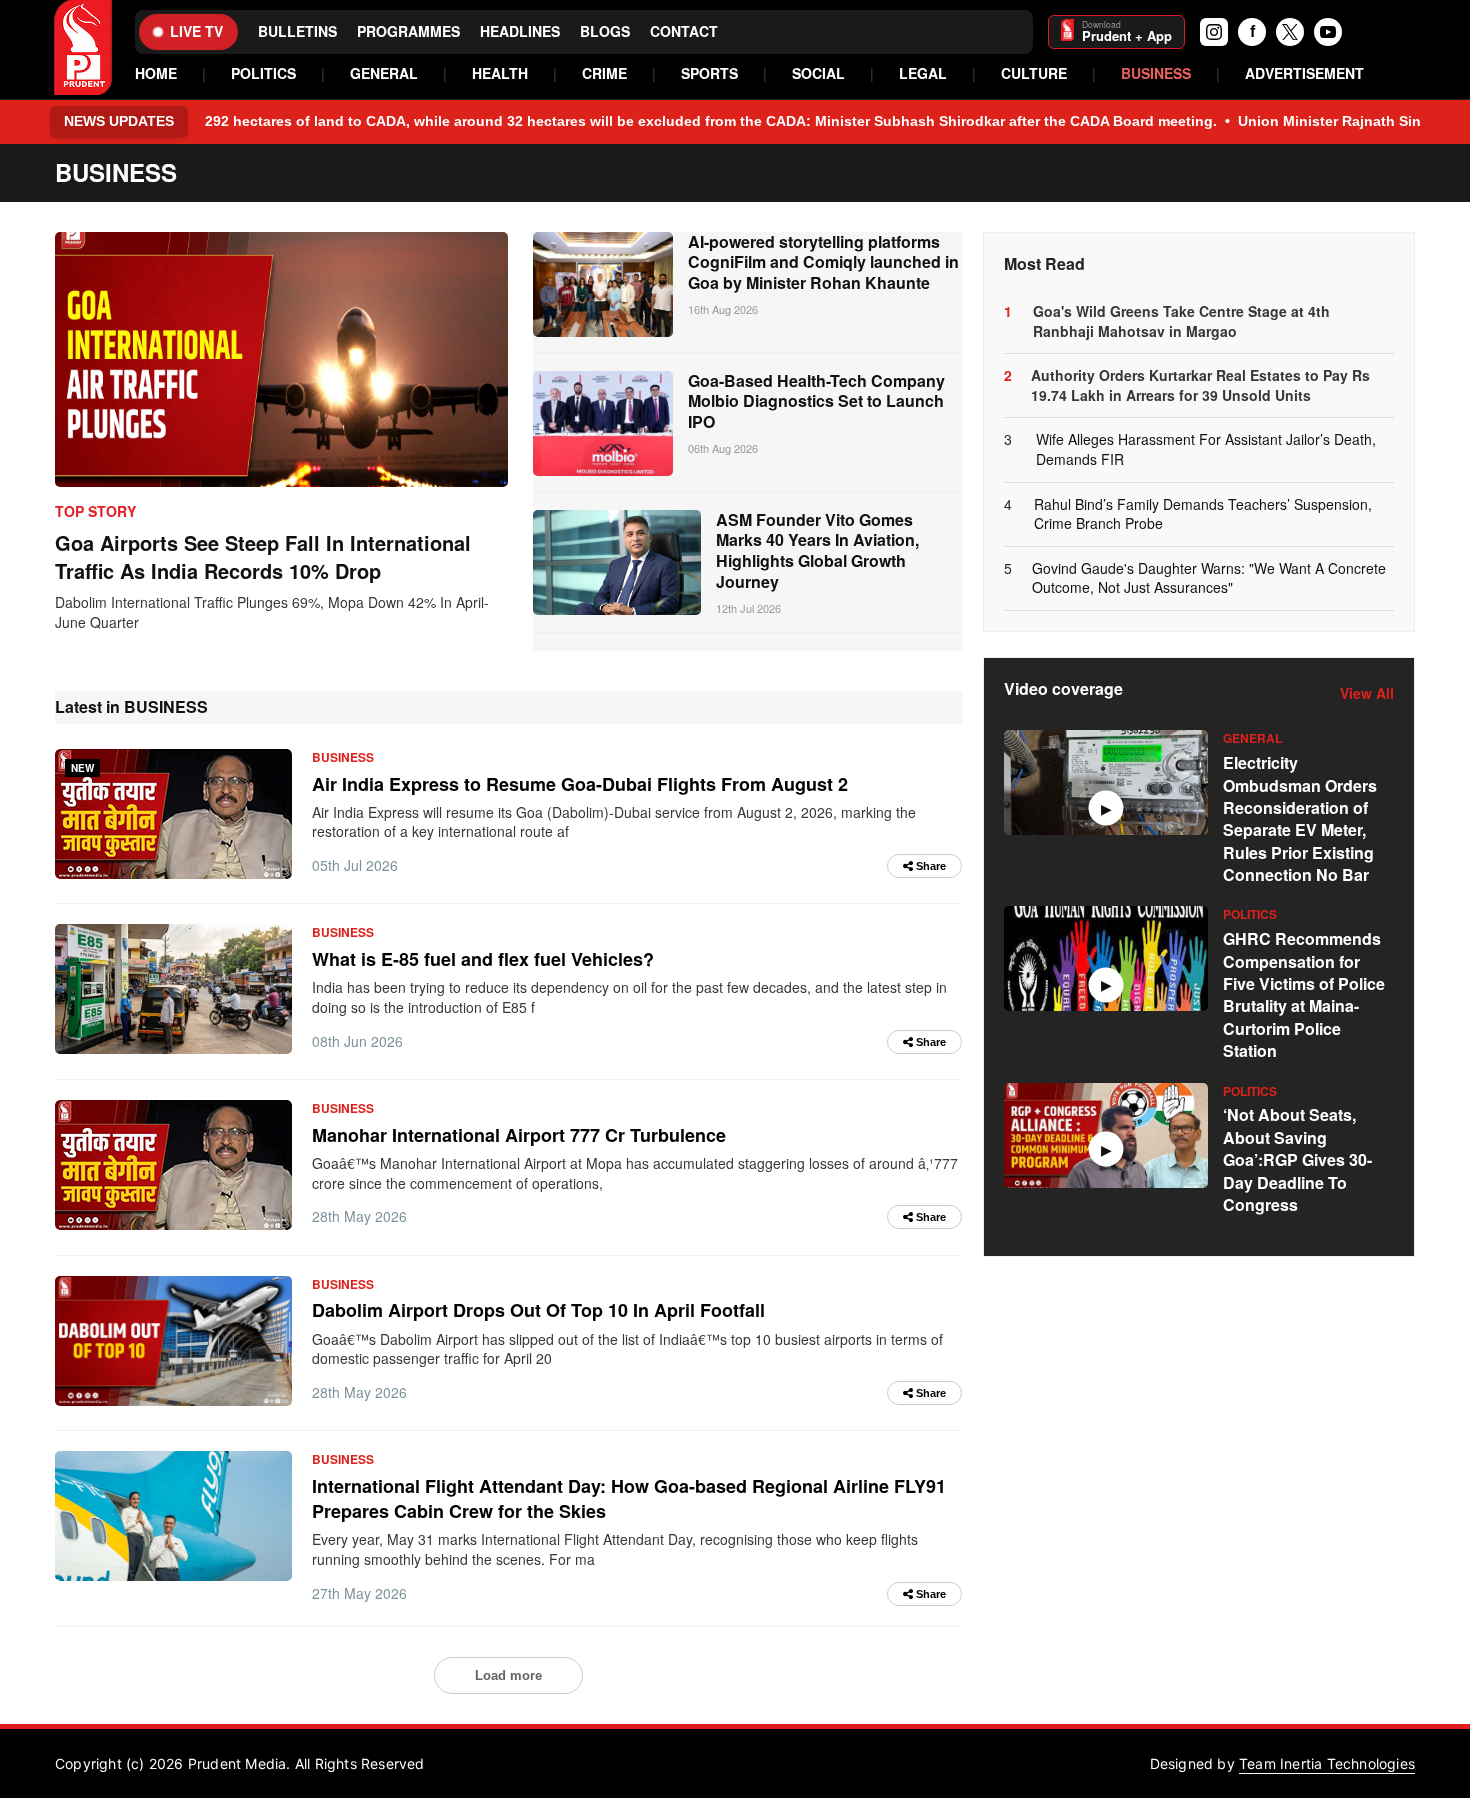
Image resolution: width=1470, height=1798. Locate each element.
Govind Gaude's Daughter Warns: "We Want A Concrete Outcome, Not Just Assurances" (1209, 578)
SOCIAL (818, 73)
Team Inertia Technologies (1327, 1763)
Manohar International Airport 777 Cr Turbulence (519, 1135)
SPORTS (709, 73)
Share (929, 866)
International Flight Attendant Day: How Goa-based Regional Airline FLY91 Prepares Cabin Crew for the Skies (629, 1498)
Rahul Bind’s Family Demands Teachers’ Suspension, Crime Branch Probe (1203, 514)
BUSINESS (1156, 73)
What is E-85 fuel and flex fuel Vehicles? (483, 959)
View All (1367, 693)
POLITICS (263, 73)
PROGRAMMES (408, 31)
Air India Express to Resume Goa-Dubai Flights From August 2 (580, 784)
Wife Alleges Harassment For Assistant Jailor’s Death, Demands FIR (1206, 449)
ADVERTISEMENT (1304, 73)
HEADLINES (520, 31)
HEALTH (500, 73)
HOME (156, 73)
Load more (508, 1675)
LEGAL (923, 73)
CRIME (604, 73)
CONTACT (684, 31)
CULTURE (1034, 73)
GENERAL (384, 73)
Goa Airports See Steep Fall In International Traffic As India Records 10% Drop (263, 556)
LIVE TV (196, 31)
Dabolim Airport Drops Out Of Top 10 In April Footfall (538, 1310)
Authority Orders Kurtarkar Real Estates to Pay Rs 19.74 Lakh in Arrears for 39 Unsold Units (1200, 385)
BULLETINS (297, 31)
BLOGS (605, 31)
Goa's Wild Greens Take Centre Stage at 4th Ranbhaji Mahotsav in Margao (1181, 321)
